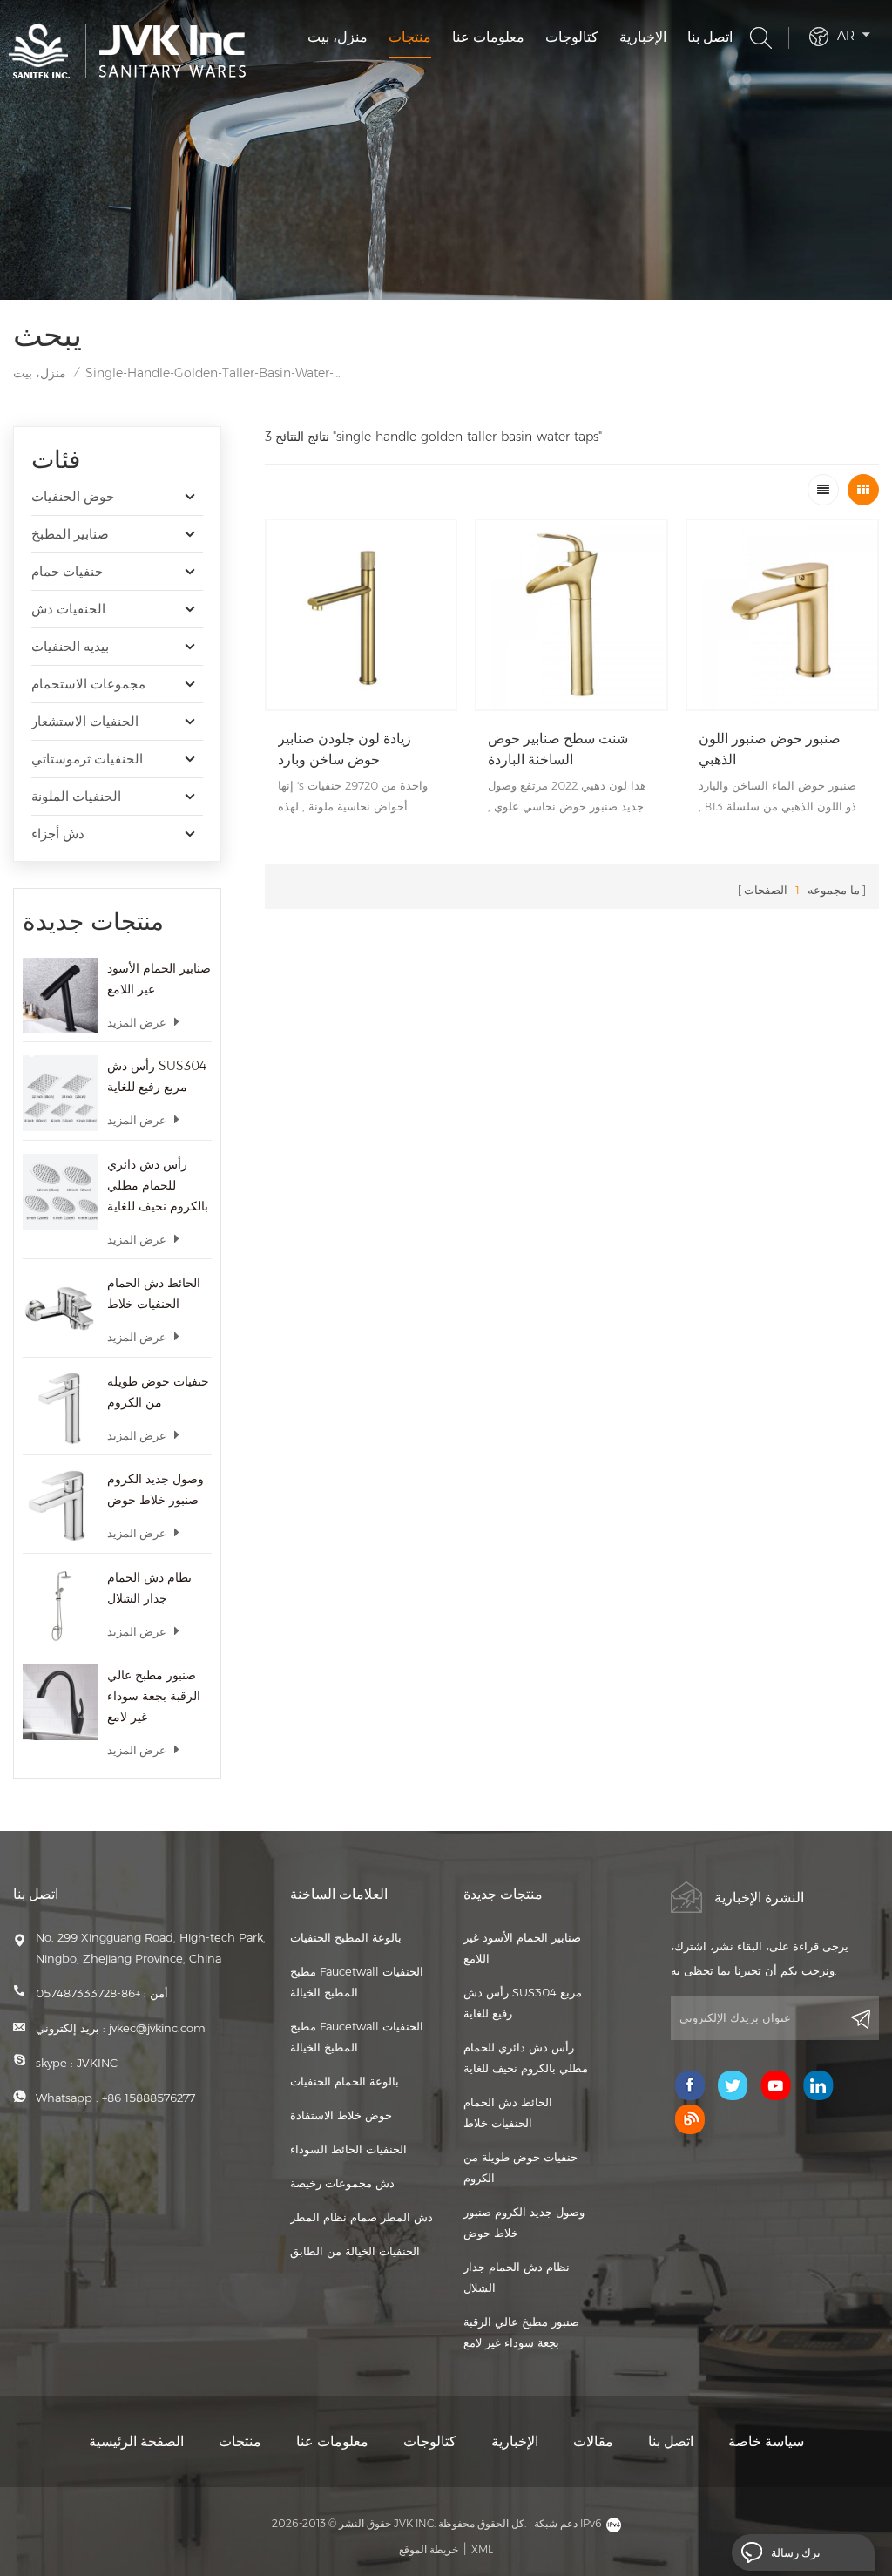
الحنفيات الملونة (76, 796)
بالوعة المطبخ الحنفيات (346, 1937)
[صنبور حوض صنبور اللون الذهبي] (782, 615)
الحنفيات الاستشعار (85, 721)
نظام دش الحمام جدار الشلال (149, 1588)
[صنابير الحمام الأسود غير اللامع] (61, 996)
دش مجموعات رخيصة (342, 2183)
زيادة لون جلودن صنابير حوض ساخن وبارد (345, 749)
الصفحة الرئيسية (136, 2441)
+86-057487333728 (88, 1993)
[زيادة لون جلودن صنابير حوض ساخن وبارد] (362, 615)
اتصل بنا (710, 37)
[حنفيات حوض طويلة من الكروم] (61, 1409)
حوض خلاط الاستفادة (341, 2115)
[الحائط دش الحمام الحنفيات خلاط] (61, 1310)
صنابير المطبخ (70, 534)
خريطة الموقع (429, 2549)
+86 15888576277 (149, 2098)
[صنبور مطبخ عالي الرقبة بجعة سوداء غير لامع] (61, 1702)
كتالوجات (572, 37)
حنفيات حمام (67, 571)
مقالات (593, 2441)
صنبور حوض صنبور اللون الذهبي (770, 749)
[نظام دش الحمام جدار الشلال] (61, 1605)
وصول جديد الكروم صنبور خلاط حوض (155, 1489)
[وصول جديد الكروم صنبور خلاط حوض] (61, 1506)
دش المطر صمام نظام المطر (362, 2217)
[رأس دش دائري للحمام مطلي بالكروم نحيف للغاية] (61, 1192)
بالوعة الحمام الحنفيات (345, 2081)
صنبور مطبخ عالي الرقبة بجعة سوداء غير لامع (154, 1696)
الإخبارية (643, 37)
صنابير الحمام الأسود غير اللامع (159, 979)
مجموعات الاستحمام (88, 684)
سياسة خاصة (766, 2441)
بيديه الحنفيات (70, 646)
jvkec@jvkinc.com (157, 2028)
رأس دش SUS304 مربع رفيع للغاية (157, 1076)
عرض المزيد (137, 1022)
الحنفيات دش (68, 609)
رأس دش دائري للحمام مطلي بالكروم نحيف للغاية (158, 1185)
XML (482, 2549)
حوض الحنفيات (73, 496)
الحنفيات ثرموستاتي (87, 759)
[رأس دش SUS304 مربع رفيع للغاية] (61, 1093)
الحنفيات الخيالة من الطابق (355, 2251)
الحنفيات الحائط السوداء (348, 2149)
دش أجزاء (58, 834)
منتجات (410, 37)
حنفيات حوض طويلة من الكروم (158, 1392)
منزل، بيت (338, 37)
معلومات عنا (488, 37)
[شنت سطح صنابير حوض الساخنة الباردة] (571, 615)
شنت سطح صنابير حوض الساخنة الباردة (558, 749)
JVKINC (97, 2063)
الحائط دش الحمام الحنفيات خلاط (154, 1293)
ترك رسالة (796, 2552)
